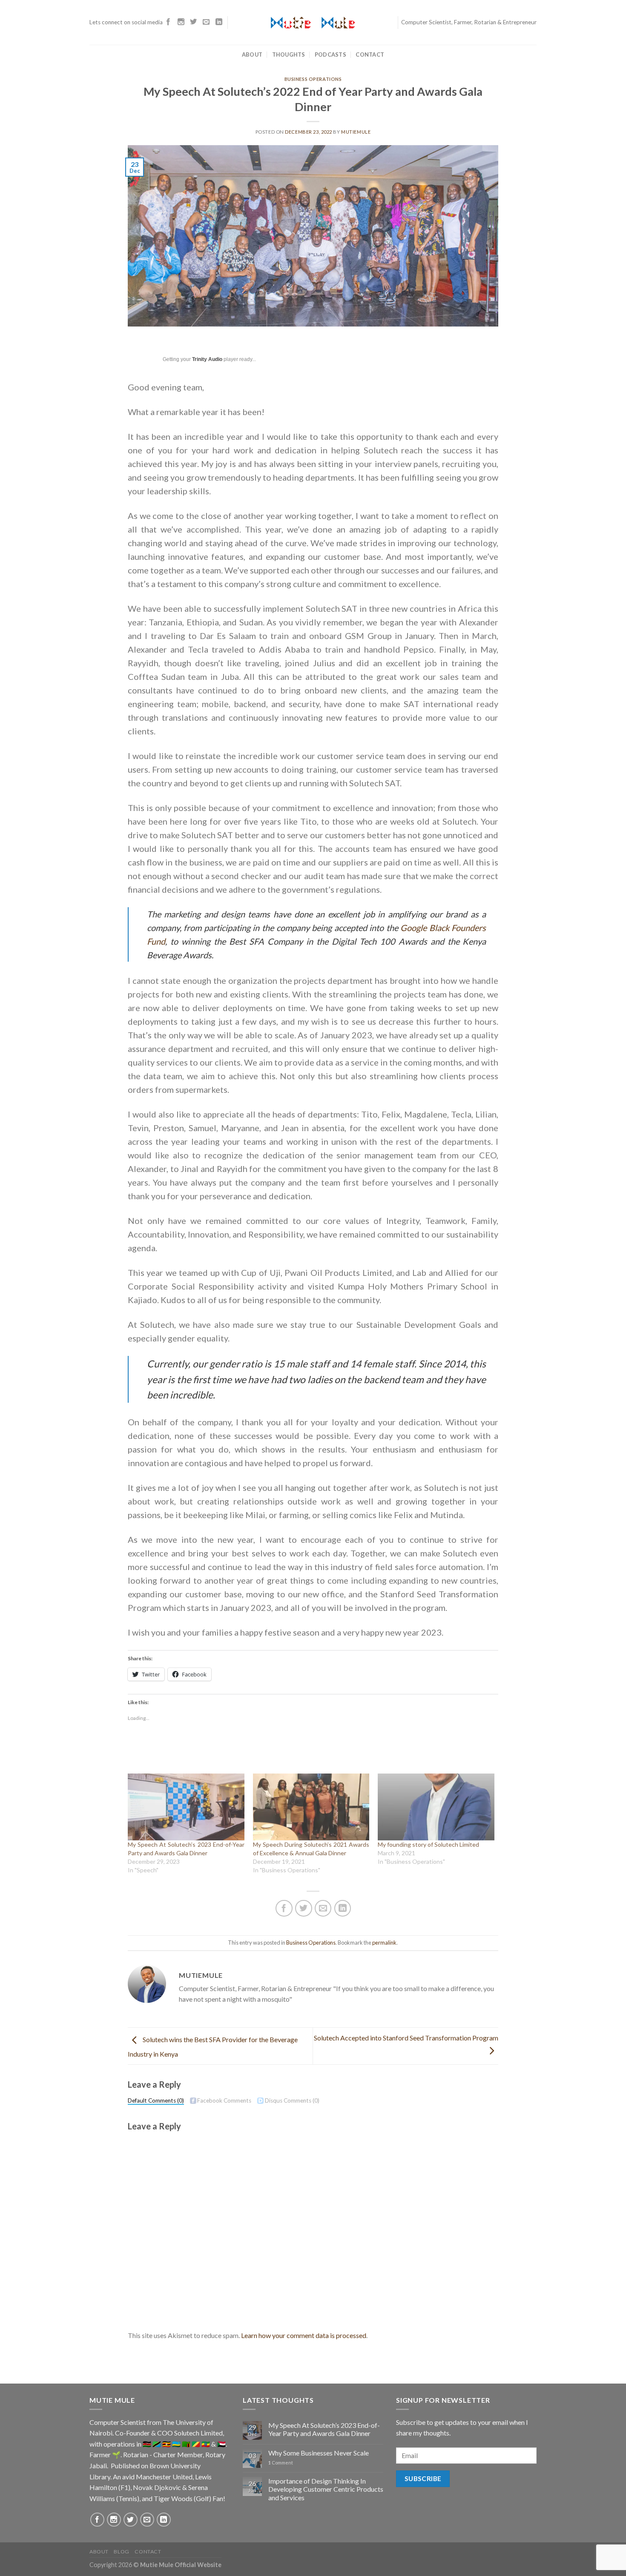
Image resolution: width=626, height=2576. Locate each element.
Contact (370, 54)
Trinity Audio (207, 359)
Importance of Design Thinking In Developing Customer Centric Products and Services (326, 2489)
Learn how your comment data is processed (304, 2335)
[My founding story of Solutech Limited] (436, 1807)
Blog (121, 2552)
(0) (156, 2100)
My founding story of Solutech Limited (428, 1844)
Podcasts (330, 54)
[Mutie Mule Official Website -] (313, 23)
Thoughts (289, 54)
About (252, 54)
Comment (281, 2463)
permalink (384, 1943)
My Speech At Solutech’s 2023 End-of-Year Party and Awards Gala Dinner (324, 2429)
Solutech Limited (198, 2433)
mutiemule (356, 132)
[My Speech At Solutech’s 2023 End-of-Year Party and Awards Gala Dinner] (186, 1807)
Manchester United (164, 2477)
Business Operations (313, 79)
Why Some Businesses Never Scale (319, 2453)
